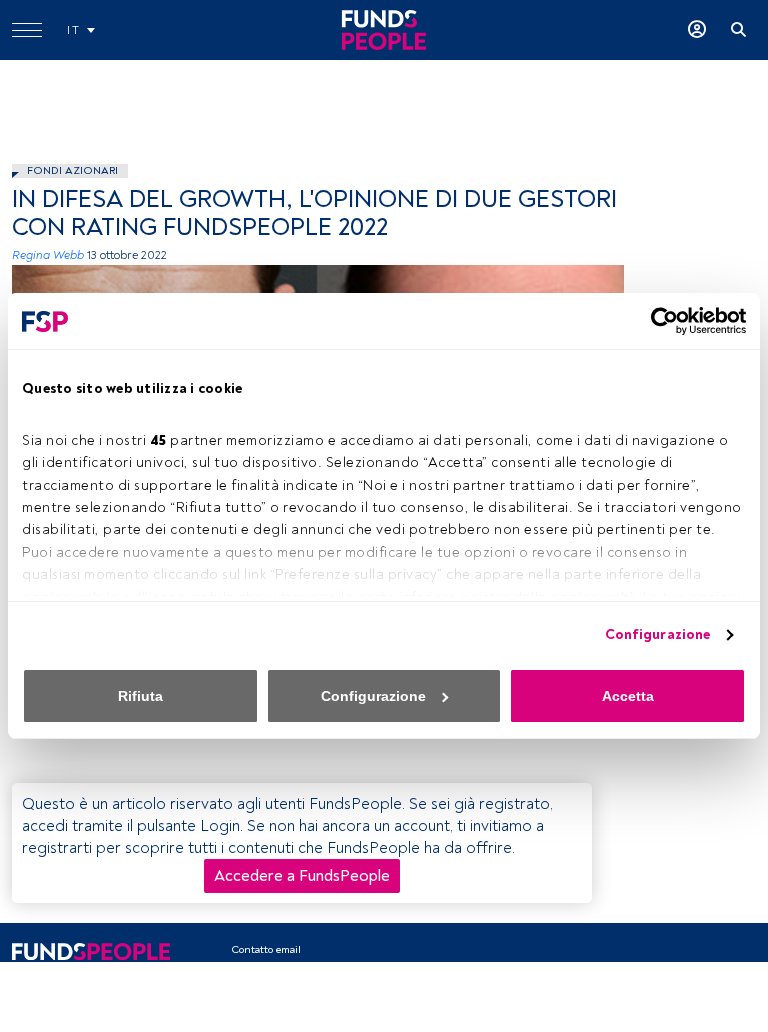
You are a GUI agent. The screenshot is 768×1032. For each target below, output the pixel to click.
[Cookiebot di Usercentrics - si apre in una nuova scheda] (658, 321)
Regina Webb (48, 255)
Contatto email (266, 949)
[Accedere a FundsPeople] (697, 30)
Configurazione (657, 634)
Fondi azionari (72, 170)
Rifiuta (140, 696)
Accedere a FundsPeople (302, 876)
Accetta (628, 696)
